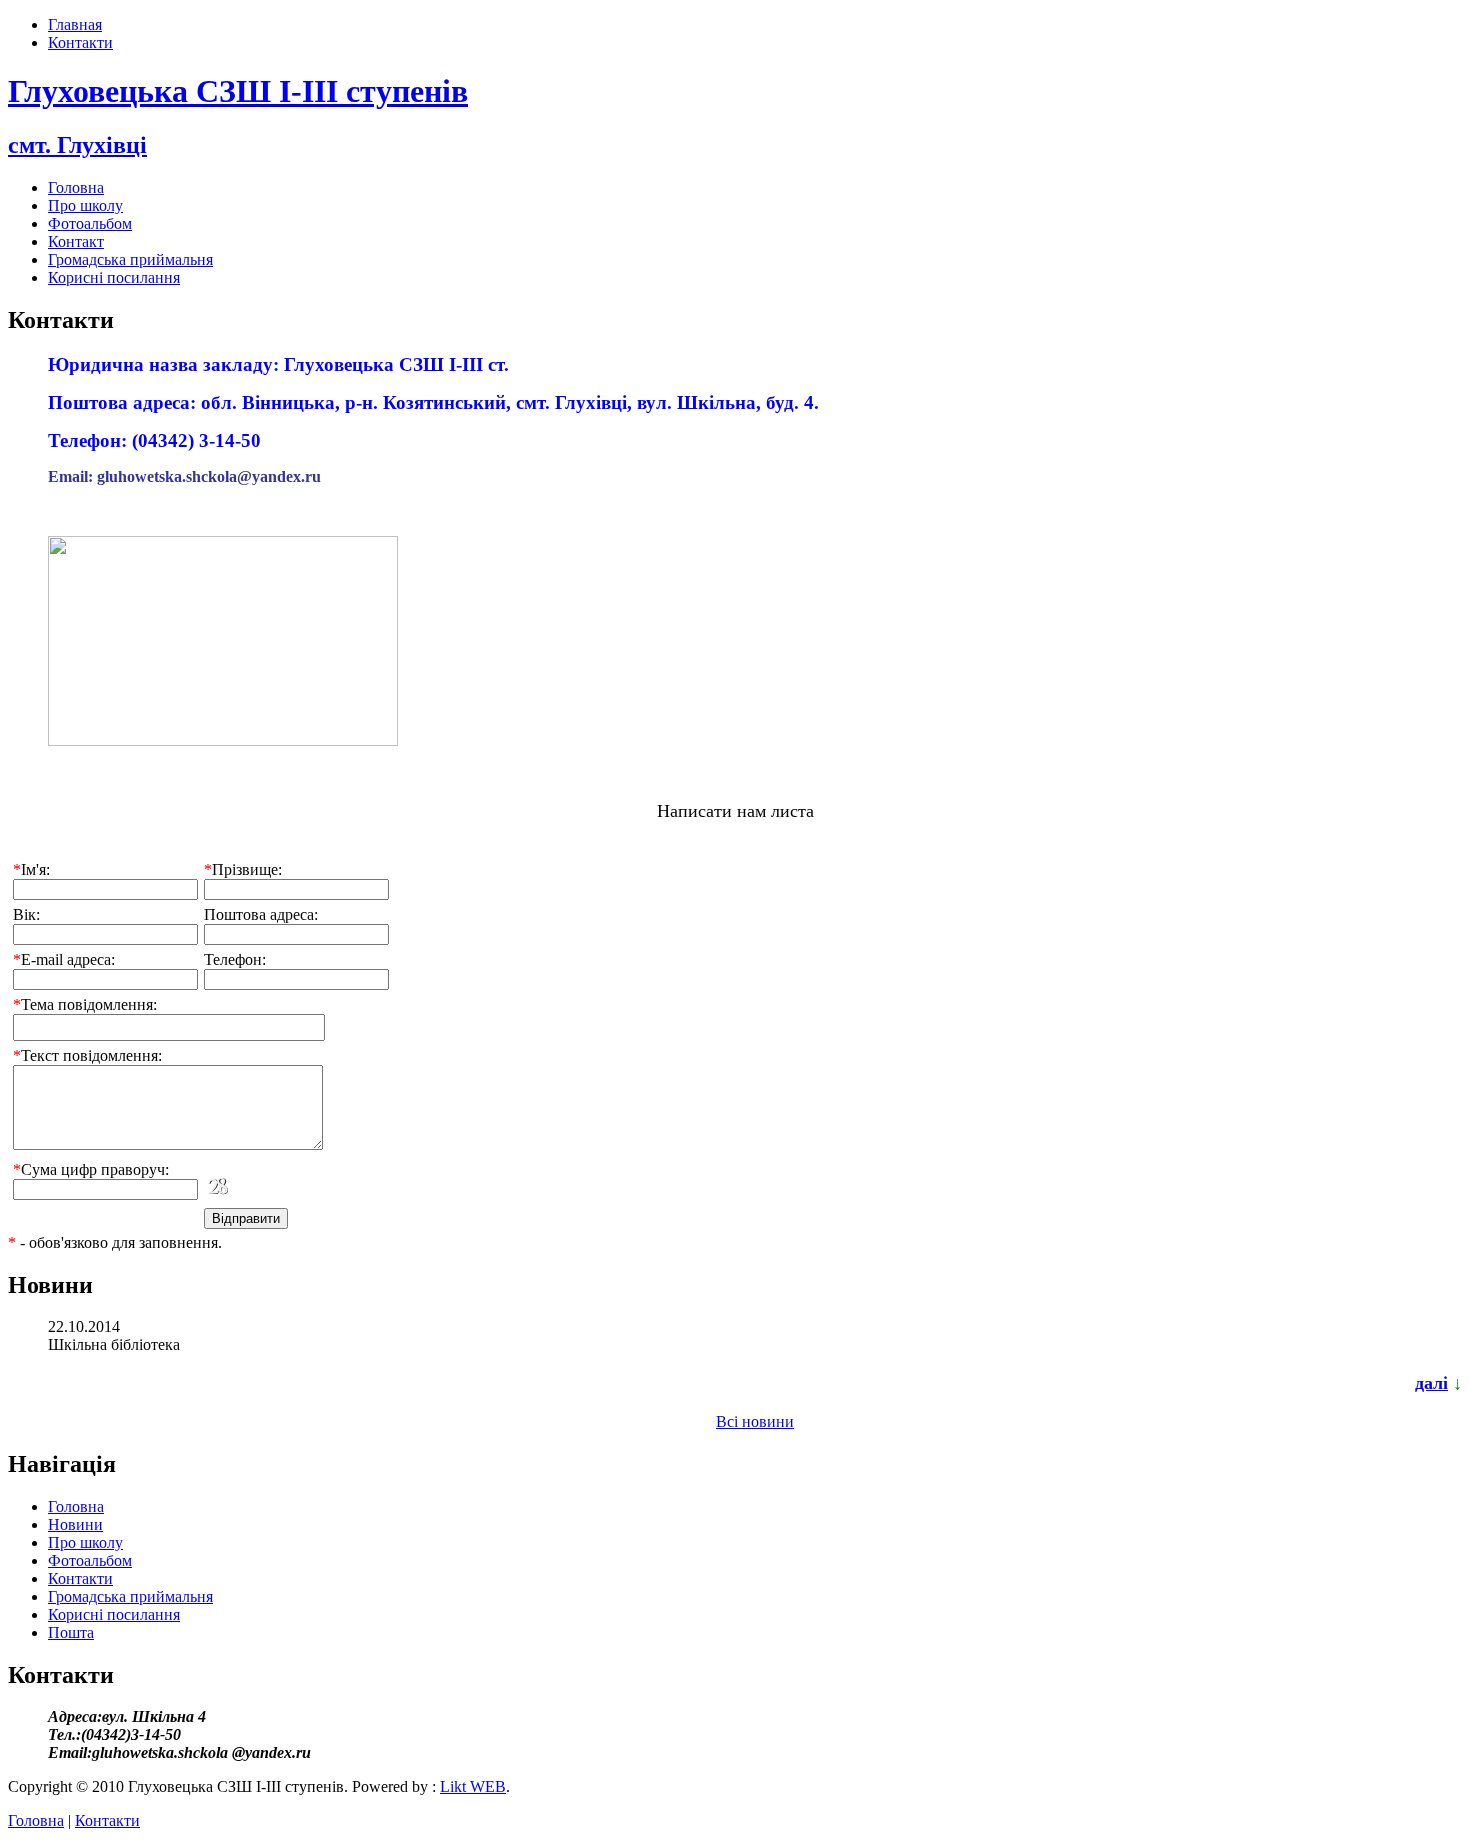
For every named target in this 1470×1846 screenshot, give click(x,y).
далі (1431, 1383)
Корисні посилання (114, 277)
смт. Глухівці (77, 145)
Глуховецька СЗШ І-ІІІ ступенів (238, 91)
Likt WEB (473, 1786)
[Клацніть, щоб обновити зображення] (234, 1188)
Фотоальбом (90, 223)
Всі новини (755, 1421)
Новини (75, 1524)
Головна (76, 187)
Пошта (71, 1632)
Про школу (85, 205)
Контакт (76, 241)
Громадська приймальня (130, 259)
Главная (75, 24)
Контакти (80, 42)
